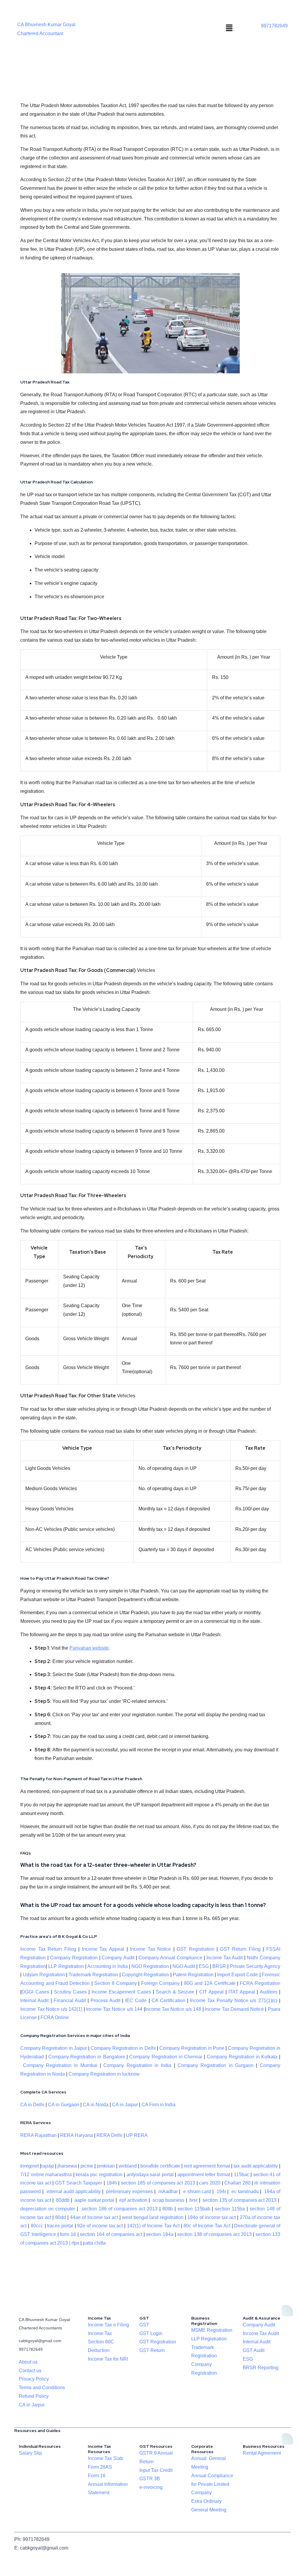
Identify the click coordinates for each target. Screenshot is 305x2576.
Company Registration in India (137, 2065)
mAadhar (167, 2191)
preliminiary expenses (129, 2191)
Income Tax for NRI (108, 2359)
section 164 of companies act (111, 2234)
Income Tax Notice (150, 1949)
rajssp (48, 2166)
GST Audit (254, 2350)
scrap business (168, 2200)
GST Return (152, 2350)
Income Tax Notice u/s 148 (173, 2009)
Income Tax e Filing (108, 2325)
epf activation (133, 2200)
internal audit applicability (74, 2191)
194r (221, 2191)
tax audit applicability (256, 2166)
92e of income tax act (100, 2226)
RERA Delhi (109, 2135)
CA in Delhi (32, 2105)
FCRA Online (55, 2017)
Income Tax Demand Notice (235, 2009)
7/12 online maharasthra (46, 2175)
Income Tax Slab (105, 2458)
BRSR (219, 1966)
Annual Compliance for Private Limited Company (212, 2484)
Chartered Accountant (40, 33)
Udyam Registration (44, 1975)
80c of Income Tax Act (207, 2226)
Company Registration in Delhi (123, 2048)
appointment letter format (204, 2175)
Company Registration (74, 1958)
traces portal (60, 2226)
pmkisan (106, 2166)
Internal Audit (34, 2000)
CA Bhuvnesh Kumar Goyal (46, 25)
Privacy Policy (34, 2379)
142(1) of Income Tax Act (153, 2226)
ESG (204, 1966)
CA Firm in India (158, 2105)
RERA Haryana (77, 2135)
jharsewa (67, 2166)
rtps (76, 2243)
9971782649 (274, 26)
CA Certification (168, 2000)
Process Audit (105, 2000)
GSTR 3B (150, 2479)
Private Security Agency (255, 1966)
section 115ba (230, 2209)
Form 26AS (100, 2467)
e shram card (197, 2191)
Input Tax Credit (156, 2470)
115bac (242, 2175)
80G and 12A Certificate (210, 1983)
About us (28, 2362)
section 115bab (194, 2209)
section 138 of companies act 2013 (214, 2234)
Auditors (269, 1992)
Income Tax (100, 2333)
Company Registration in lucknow (104, 2074)
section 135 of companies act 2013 (239, 2200)
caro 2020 (210, 2183)
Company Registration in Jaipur (54, 2048)
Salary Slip (30, 2453)
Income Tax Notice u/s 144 (114, 2009)
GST (144, 2325)
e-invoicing (151, 2487)
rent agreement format (207, 2166)
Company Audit (118, 1958)
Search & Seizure (175, 1992)
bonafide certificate (160, 2166)
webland (128, 2166)
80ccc (37, 2226)
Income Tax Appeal (103, 1949)
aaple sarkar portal (94, 2200)
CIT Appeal (211, 1992)
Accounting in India (108, 1966)
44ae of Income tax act (95, 2217)
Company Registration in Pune (192, 2048)
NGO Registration (150, 1966)
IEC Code (136, 2000)
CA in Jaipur (125, 2105)
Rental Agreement (262, 2453)
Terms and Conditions (42, 2388)
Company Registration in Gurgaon (215, 2065)
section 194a (160, 2234)
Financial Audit (70, 2000)
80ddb (63, 2200)
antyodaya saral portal (150, 2175)
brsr (193, 2200)
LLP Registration (66, 1966)
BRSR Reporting (261, 2368)
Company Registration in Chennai (166, 2057)
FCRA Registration (260, 1983)
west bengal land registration (153, 2217)
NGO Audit (184, 1966)
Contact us (30, 2371)
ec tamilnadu (245, 2191)
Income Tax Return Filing (48, 1949)
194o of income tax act (211, 2217)
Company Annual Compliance (171, 1958)
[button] (229, 28)
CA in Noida (96, 2105)
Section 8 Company (115, 1983)
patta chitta (94, 2243)
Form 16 (97, 2476)
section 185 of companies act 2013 (158, 2183)
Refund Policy (34, 2396)
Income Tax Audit (224, 1958)
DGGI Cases (35, 1992)
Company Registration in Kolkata (242, 2057)
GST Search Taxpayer (79, 2183)
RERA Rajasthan (38, 2135)
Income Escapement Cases (121, 1992)
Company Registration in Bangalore (87, 2057)
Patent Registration (193, 1975)
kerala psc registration (99, 2175)
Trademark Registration (93, 1975)
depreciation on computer (48, 2209)
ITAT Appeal (242, 1992)
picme (87, 2166)
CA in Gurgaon (64, 2105)
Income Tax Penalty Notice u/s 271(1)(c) (234, 2000)
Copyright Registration (146, 1975)
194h (112, 2183)
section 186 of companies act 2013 (120, 2209)
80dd (60, 2217)
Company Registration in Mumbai (60, 2065)
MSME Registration (212, 2330)
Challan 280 (237, 2183)
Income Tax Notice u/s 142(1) (51, 2009)
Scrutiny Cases (70, 1992)
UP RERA (137, 2135)
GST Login (151, 2333)
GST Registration (196, 1949)
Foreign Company (160, 1983)
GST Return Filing (240, 1949)
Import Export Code (238, 1975)
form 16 (68, 2234)
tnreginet (29, 2166)
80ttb (168, 2209)
